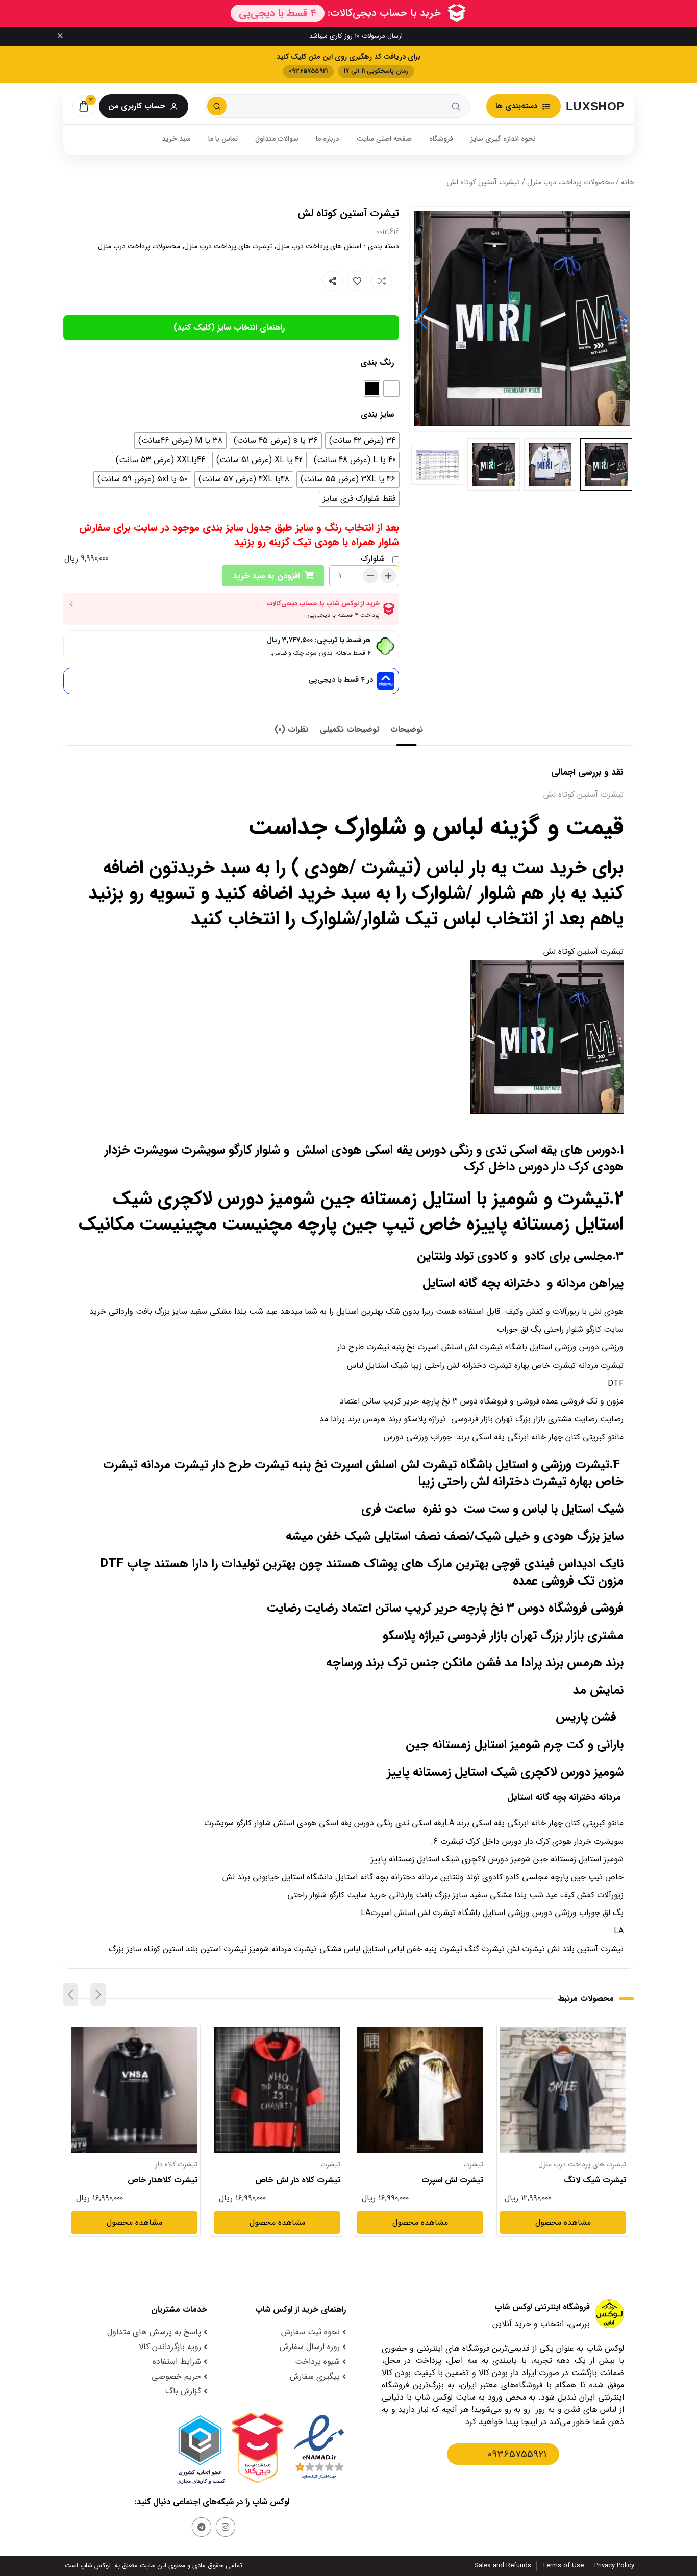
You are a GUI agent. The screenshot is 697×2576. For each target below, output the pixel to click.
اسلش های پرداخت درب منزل (319, 246)
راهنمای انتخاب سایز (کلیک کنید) (229, 328)
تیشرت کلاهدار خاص (305, 2180)
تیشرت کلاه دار (319, 2164)
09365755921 (517, 2454)
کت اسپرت (182, 2164)
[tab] (407, 730)
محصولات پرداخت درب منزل (570, 182)
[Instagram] (226, 2527)
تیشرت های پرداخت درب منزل (228, 246)
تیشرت (616, 2164)
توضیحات (407, 730)
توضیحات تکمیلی (350, 730)
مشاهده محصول (598, 2033)
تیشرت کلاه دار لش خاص (441, 2180)
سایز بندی (377, 414)
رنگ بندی (377, 362)
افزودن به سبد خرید (266, 576)
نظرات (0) (292, 730)
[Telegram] (202, 2527)
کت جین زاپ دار (170, 2180)
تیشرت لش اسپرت (595, 2180)
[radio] (391, 389)
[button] (422, 319)
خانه (628, 182)
